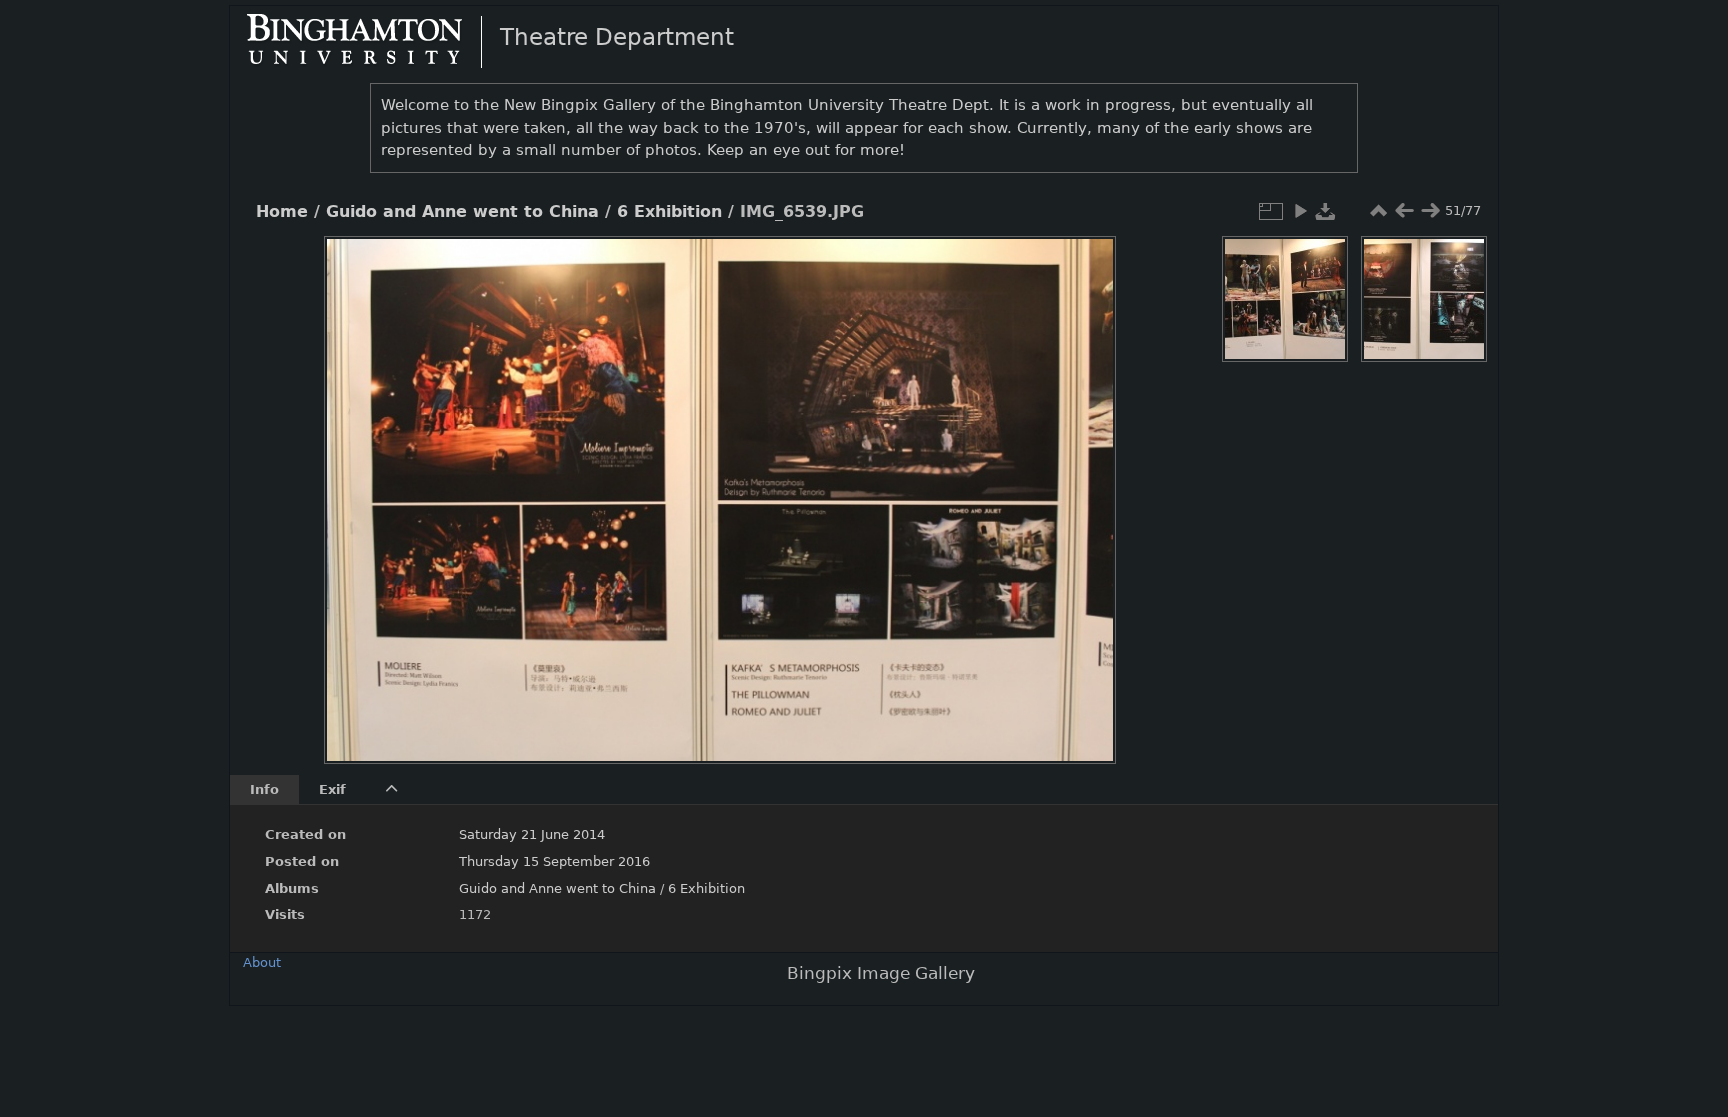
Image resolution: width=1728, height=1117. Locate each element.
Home (282, 212)
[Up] (712, 266)
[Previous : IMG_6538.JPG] (1404, 211)
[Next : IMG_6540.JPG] (1430, 211)
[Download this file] (1326, 211)
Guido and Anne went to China (462, 212)
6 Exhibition (669, 212)
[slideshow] (1300, 211)
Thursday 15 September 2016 (554, 861)
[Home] (371, 41)
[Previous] (356, 485)
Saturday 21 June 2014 (532, 834)
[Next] (1084, 485)
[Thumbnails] (1378, 211)
